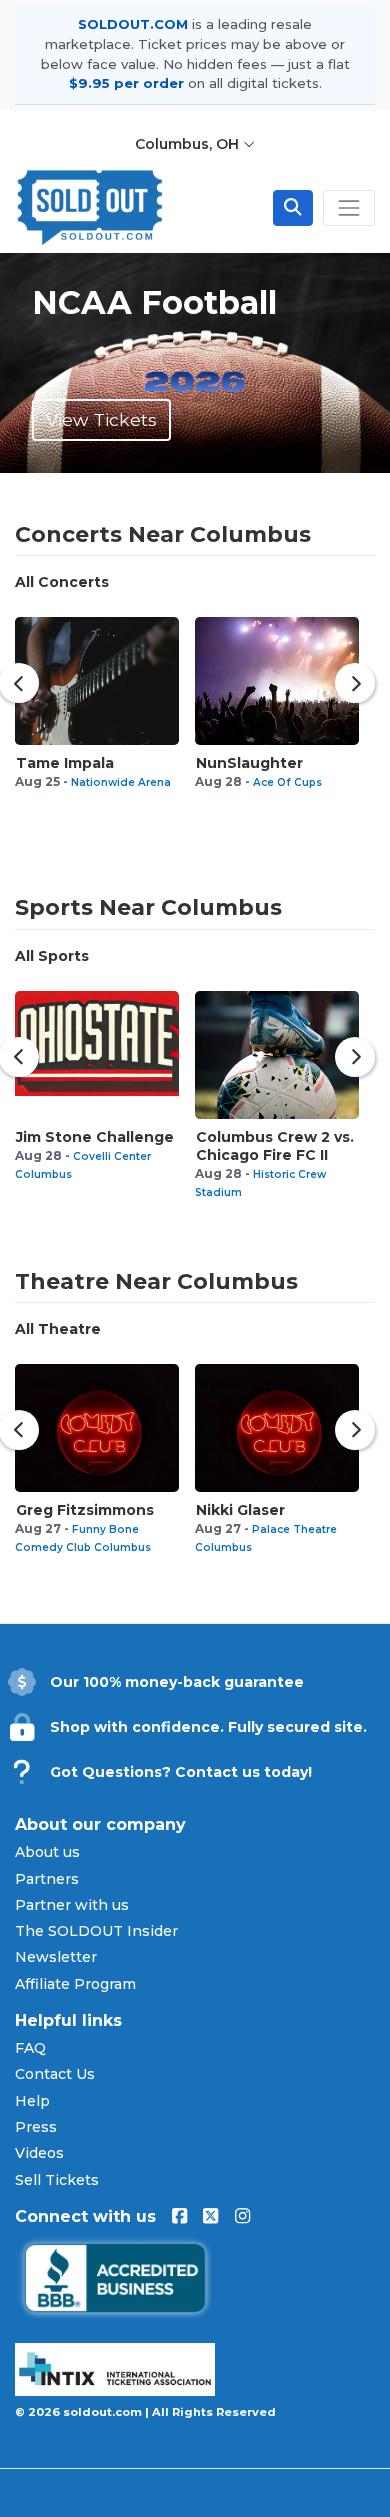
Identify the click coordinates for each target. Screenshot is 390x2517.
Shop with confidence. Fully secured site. (208, 1727)
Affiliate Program (75, 1984)
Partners (47, 1879)
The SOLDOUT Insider (96, 1931)
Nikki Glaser (240, 1510)
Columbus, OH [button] (189, 144)
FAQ (30, 2048)
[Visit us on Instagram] (242, 2217)
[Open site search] (293, 208)
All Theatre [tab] (58, 1329)
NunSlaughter (249, 763)
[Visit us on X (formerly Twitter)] (210, 2217)
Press (36, 2127)
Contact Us (55, 2074)
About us (47, 1852)
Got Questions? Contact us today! (181, 1772)
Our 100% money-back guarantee (177, 1682)
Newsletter (56, 1957)
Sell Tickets (57, 2180)
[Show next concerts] (355, 683)
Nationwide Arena (121, 782)
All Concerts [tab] (62, 582)
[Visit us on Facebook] (179, 2217)
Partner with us (72, 1905)
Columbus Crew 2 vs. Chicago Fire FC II (275, 1146)
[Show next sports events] (355, 1057)
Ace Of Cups (287, 782)
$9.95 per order (126, 83)
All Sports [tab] (52, 956)
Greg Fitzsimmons (85, 1510)
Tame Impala (65, 763)
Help (32, 2101)
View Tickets (101, 419)
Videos (39, 2153)
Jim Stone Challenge (95, 1137)
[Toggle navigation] (349, 208)
